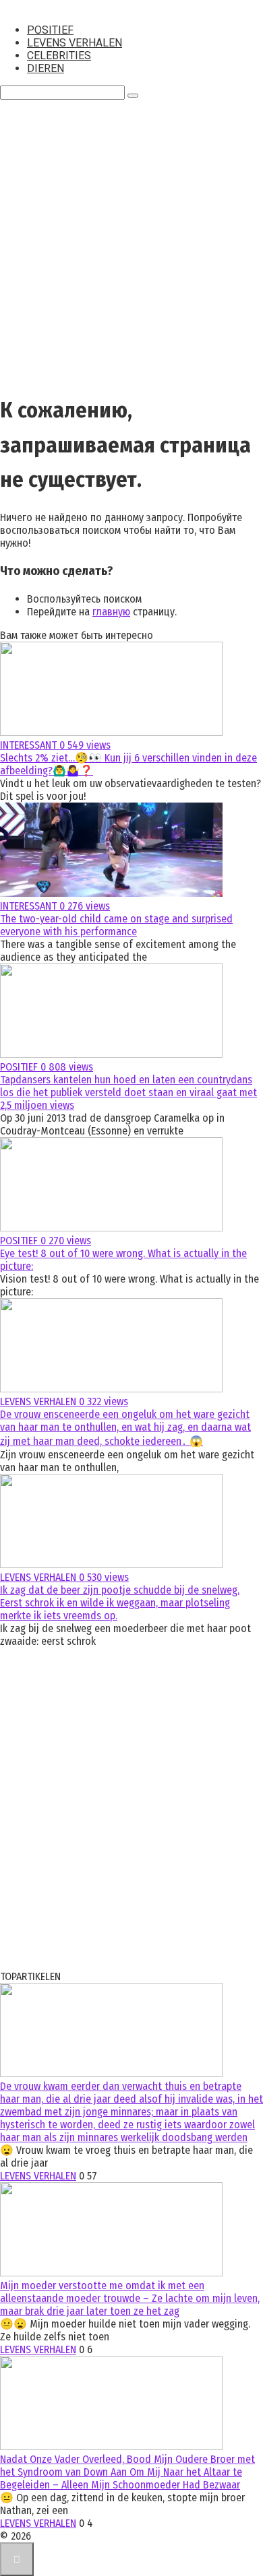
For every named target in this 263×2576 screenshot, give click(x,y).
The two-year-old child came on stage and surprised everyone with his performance (116, 925)
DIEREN (46, 68)
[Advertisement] (131, 248)
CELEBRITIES (59, 56)
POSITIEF (50, 30)
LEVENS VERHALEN (75, 43)
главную (111, 612)
